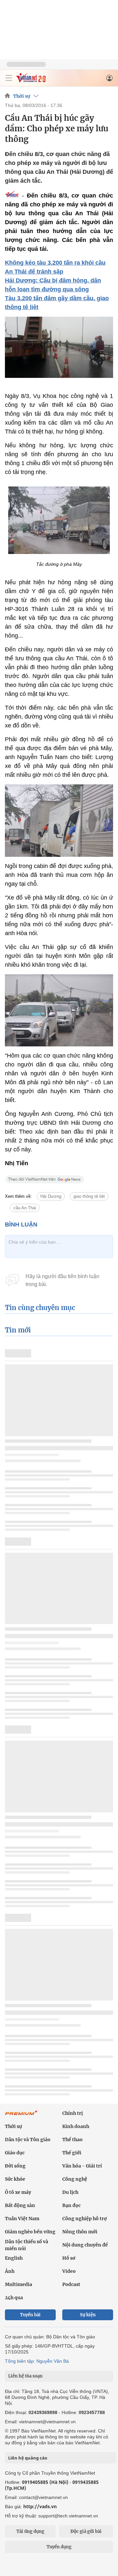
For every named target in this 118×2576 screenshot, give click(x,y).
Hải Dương (51, 1196)
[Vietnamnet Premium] (21, 2116)
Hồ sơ (69, 2258)
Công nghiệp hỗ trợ (85, 2219)
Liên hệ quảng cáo (28, 2458)
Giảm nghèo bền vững (30, 2232)
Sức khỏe (15, 2179)
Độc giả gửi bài (86, 2531)
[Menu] (9, 78)
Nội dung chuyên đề (85, 2245)
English (14, 2258)
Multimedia (19, 2284)
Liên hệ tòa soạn (25, 2376)
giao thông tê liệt (89, 1196)
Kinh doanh (76, 2126)
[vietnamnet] (31, 81)
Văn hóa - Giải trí (82, 2166)
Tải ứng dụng (30, 2531)
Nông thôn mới (80, 2232)
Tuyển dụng (59, 2547)
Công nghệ (75, 2179)
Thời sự (22, 96)
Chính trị (73, 2113)
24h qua (14, 2298)
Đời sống (15, 2166)
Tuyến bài (30, 2315)
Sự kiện (88, 2315)
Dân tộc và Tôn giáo (28, 2140)
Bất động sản (20, 2205)
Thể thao (72, 2140)
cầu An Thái (25, 1208)
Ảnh (10, 2271)
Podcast (71, 2284)
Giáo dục (15, 2153)
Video (69, 2271)
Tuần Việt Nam (22, 2219)
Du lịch (70, 2192)
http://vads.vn (40, 2506)
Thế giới (72, 2153)
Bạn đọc (71, 2205)
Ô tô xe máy (18, 2192)
